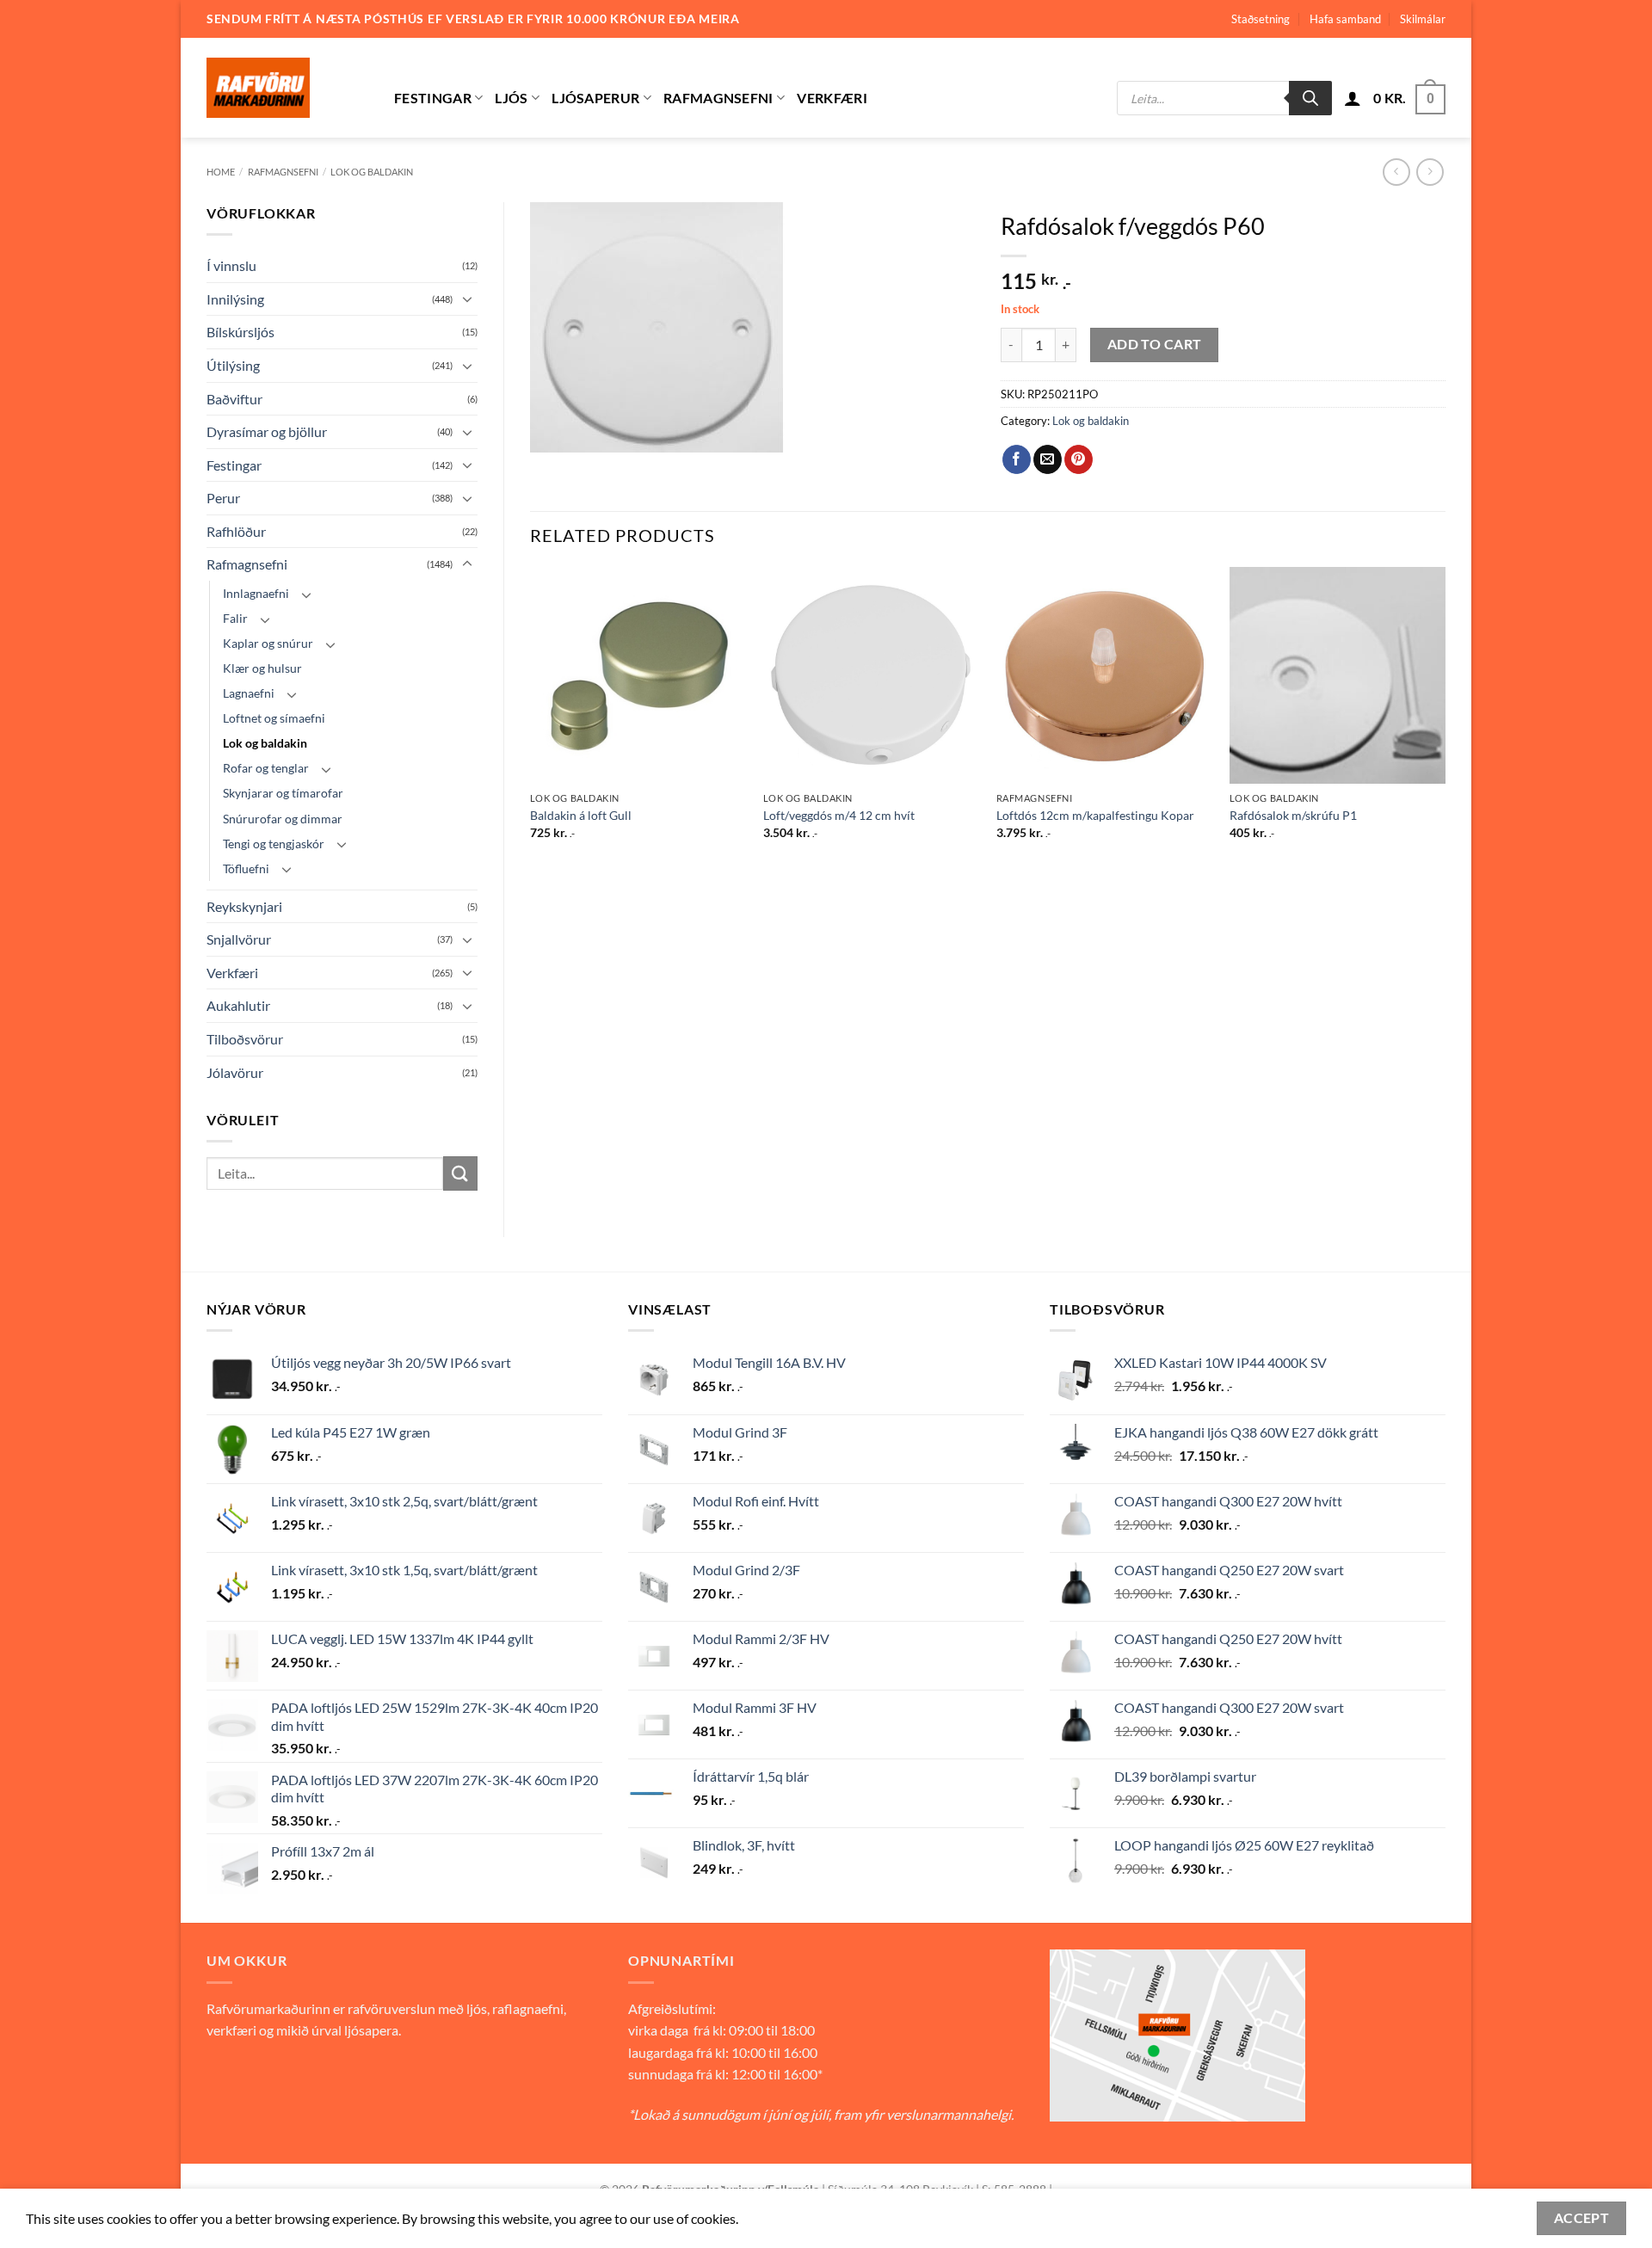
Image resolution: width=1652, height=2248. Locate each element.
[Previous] (531, 718)
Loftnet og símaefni (274, 718)
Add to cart (1155, 344)
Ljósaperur (595, 98)
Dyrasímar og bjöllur (267, 431)
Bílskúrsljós (240, 332)
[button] (1353, 98)
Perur (223, 498)
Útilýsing (233, 365)
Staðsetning (1261, 19)
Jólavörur (235, 1072)
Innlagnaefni (256, 593)
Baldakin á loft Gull (581, 815)
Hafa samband (1345, 19)
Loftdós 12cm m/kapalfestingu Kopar (1095, 815)
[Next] (1445, 718)
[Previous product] (1430, 172)
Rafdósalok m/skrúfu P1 (1293, 815)
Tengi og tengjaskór (274, 844)
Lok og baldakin (372, 172)
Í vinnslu (231, 265)
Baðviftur (234, 399)
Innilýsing (235, 299)
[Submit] (460, 1173)
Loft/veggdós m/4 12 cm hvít (839, 815)
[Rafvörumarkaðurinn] (287, 88)
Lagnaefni (249, 693)
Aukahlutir (238, 1005)
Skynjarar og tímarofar (283, 793)
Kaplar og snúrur (268, 643)
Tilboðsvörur (245, 1039)
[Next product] (1396, 172)
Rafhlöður (236, 531)
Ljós (511, 98)
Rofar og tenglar (266, 768)
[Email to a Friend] (1048, 459)
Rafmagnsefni (718, 98)
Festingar (433, 98)
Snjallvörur (239, 939)
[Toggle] (467, 299)
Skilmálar (1423, 19)
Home (221, 172)
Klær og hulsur (262, 668)
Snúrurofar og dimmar (283, 819)
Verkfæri (832, 98)
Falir (235, 618)
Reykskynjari (244, 906)
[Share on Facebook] (1017, 459)
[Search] (1310, 98)
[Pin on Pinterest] (1079, 459)
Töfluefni (246, 868)
